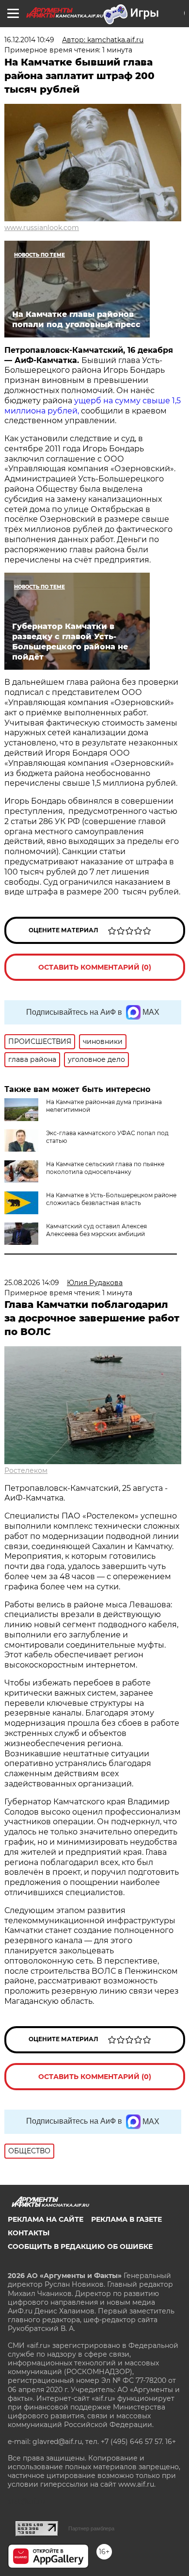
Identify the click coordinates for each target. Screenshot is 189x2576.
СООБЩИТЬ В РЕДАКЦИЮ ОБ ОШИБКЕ (80, 2246)
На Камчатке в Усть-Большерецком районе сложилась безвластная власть (111, 1199)
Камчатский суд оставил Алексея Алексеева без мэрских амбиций (96, 1230)
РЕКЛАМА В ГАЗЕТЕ (126, 2219)
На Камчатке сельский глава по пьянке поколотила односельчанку (105, 1168)
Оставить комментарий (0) (95, 967)
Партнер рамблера (91, 2528)
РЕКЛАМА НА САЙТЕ (46, 2219)
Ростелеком (26, 1470)
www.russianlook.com (42, 228)
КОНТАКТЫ (29, 2233)
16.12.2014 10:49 (29, 40)
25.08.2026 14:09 (32, 1283)
